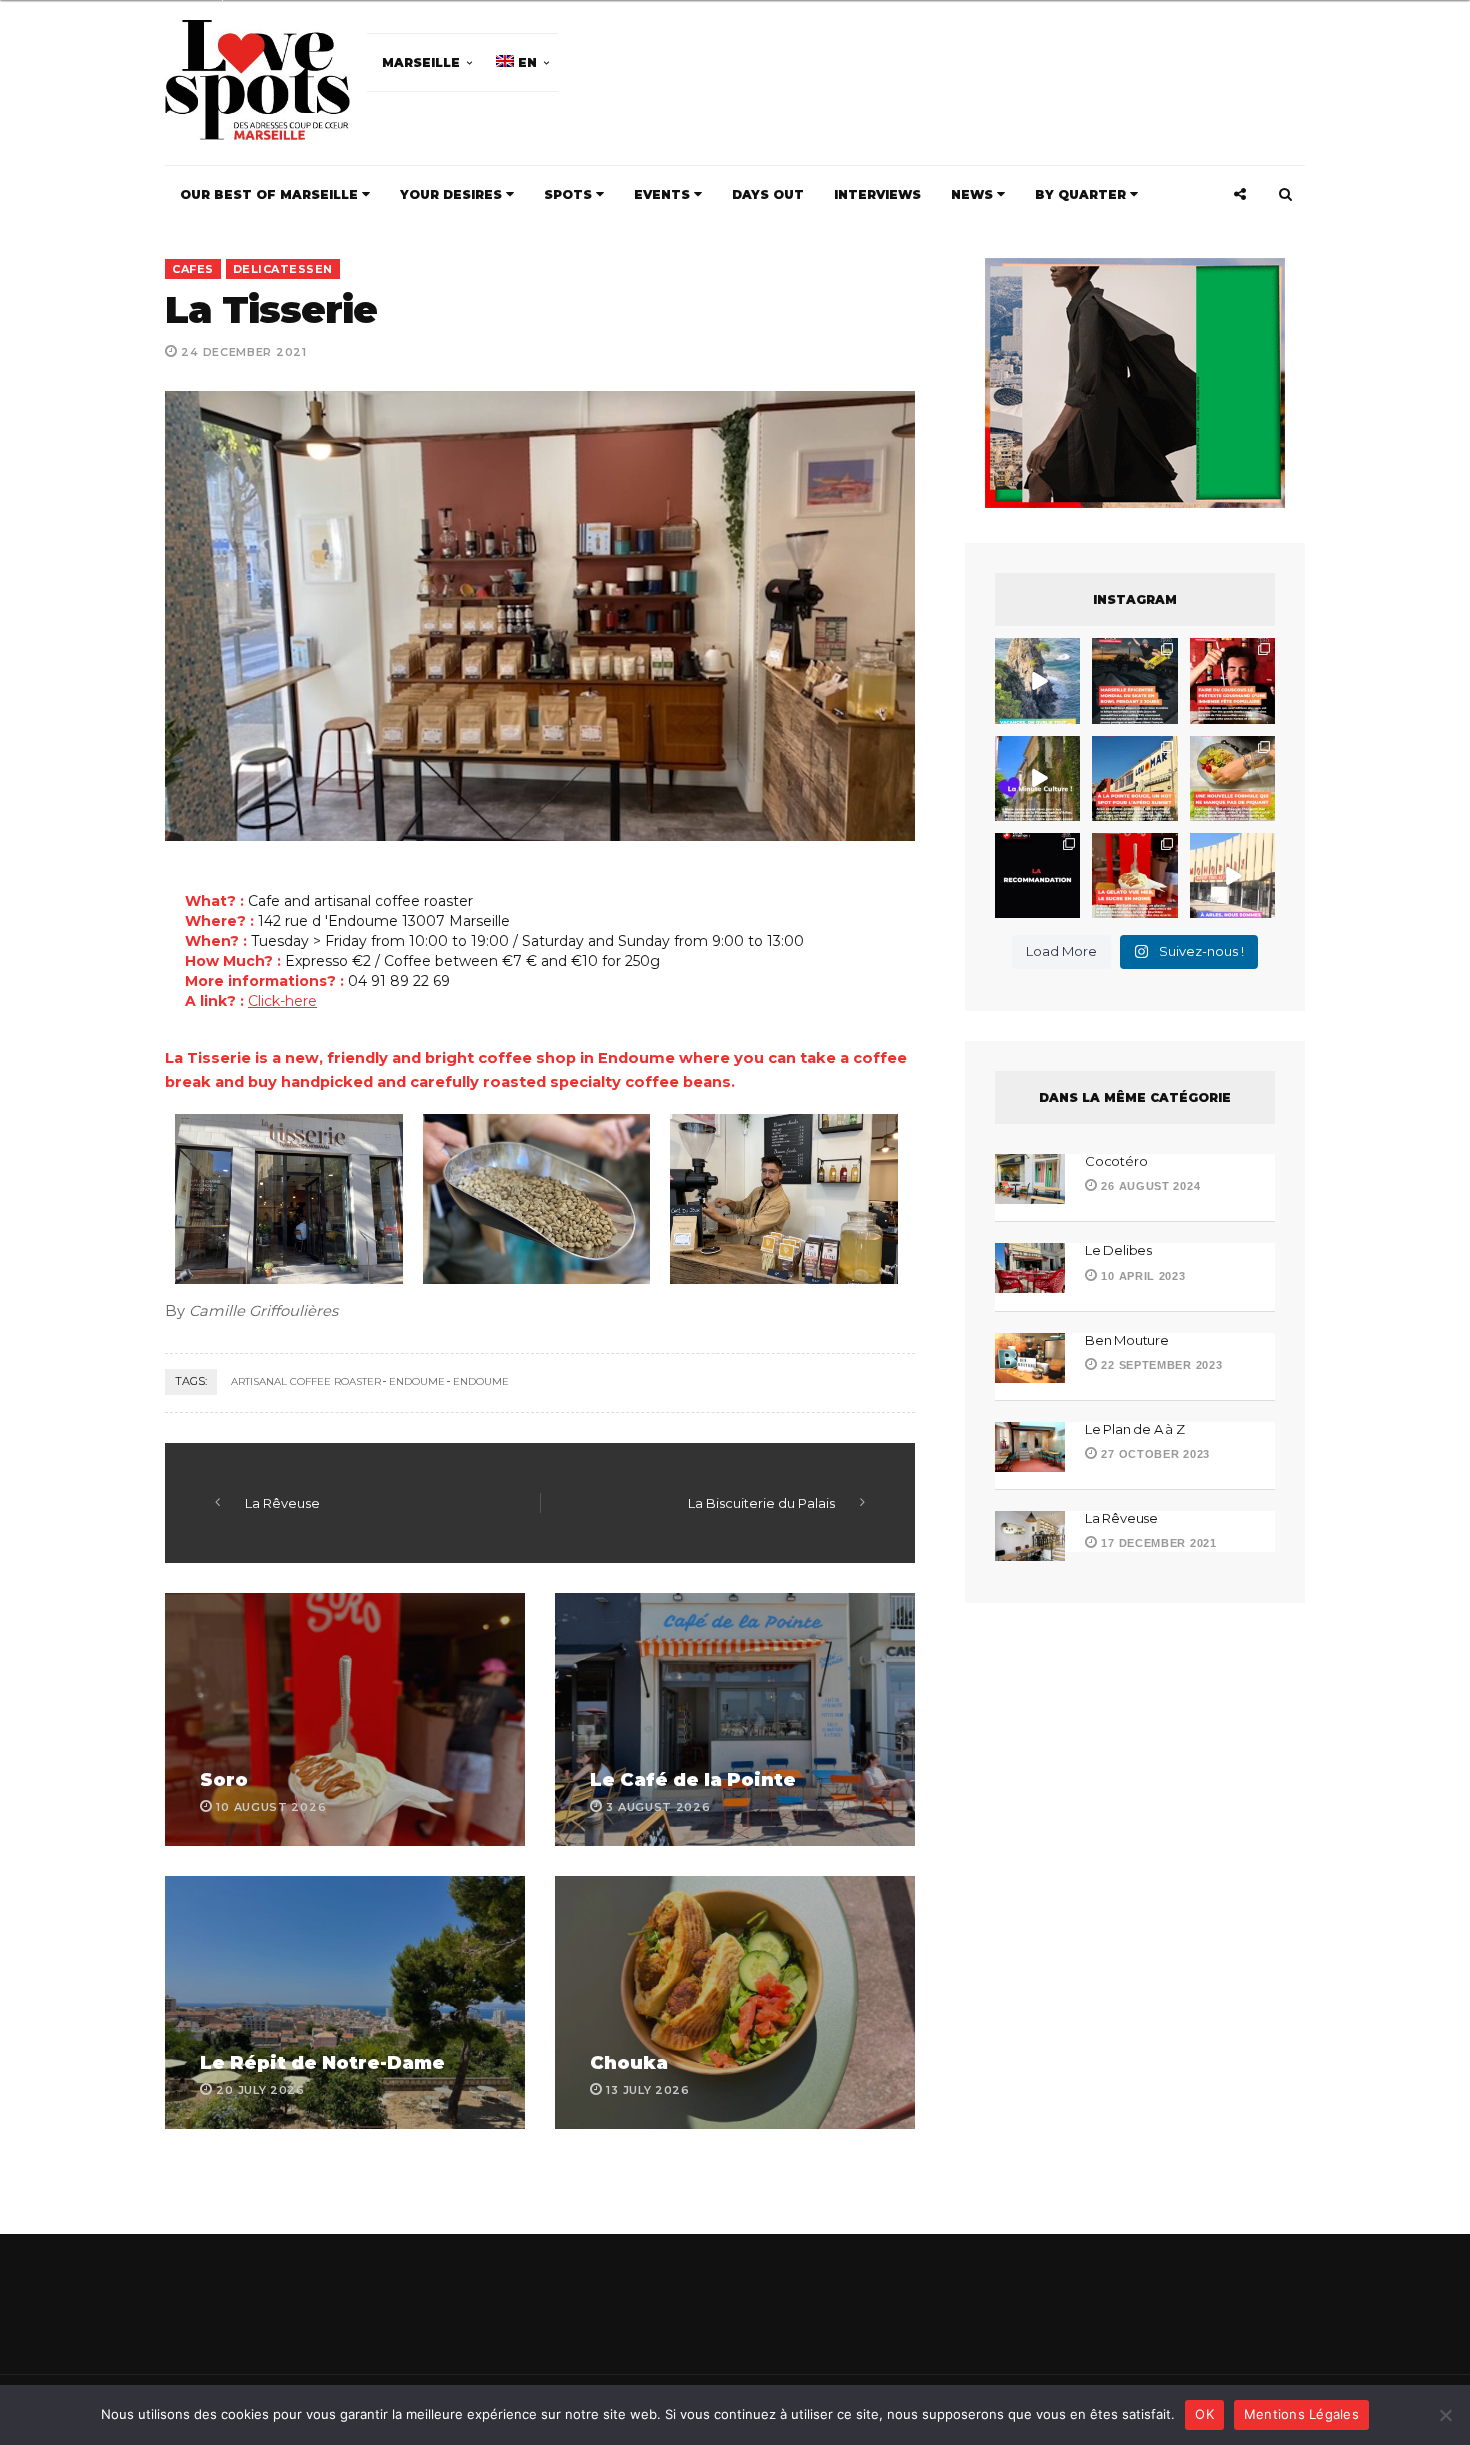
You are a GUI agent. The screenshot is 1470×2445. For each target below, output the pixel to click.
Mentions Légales (1301, 2414)
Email (853, 1239)
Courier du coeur (536, 1368)
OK (1204, 2414)
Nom (667, 1239)
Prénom (497, 1239)
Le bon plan (518, 1396)
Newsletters (514, 1329)
